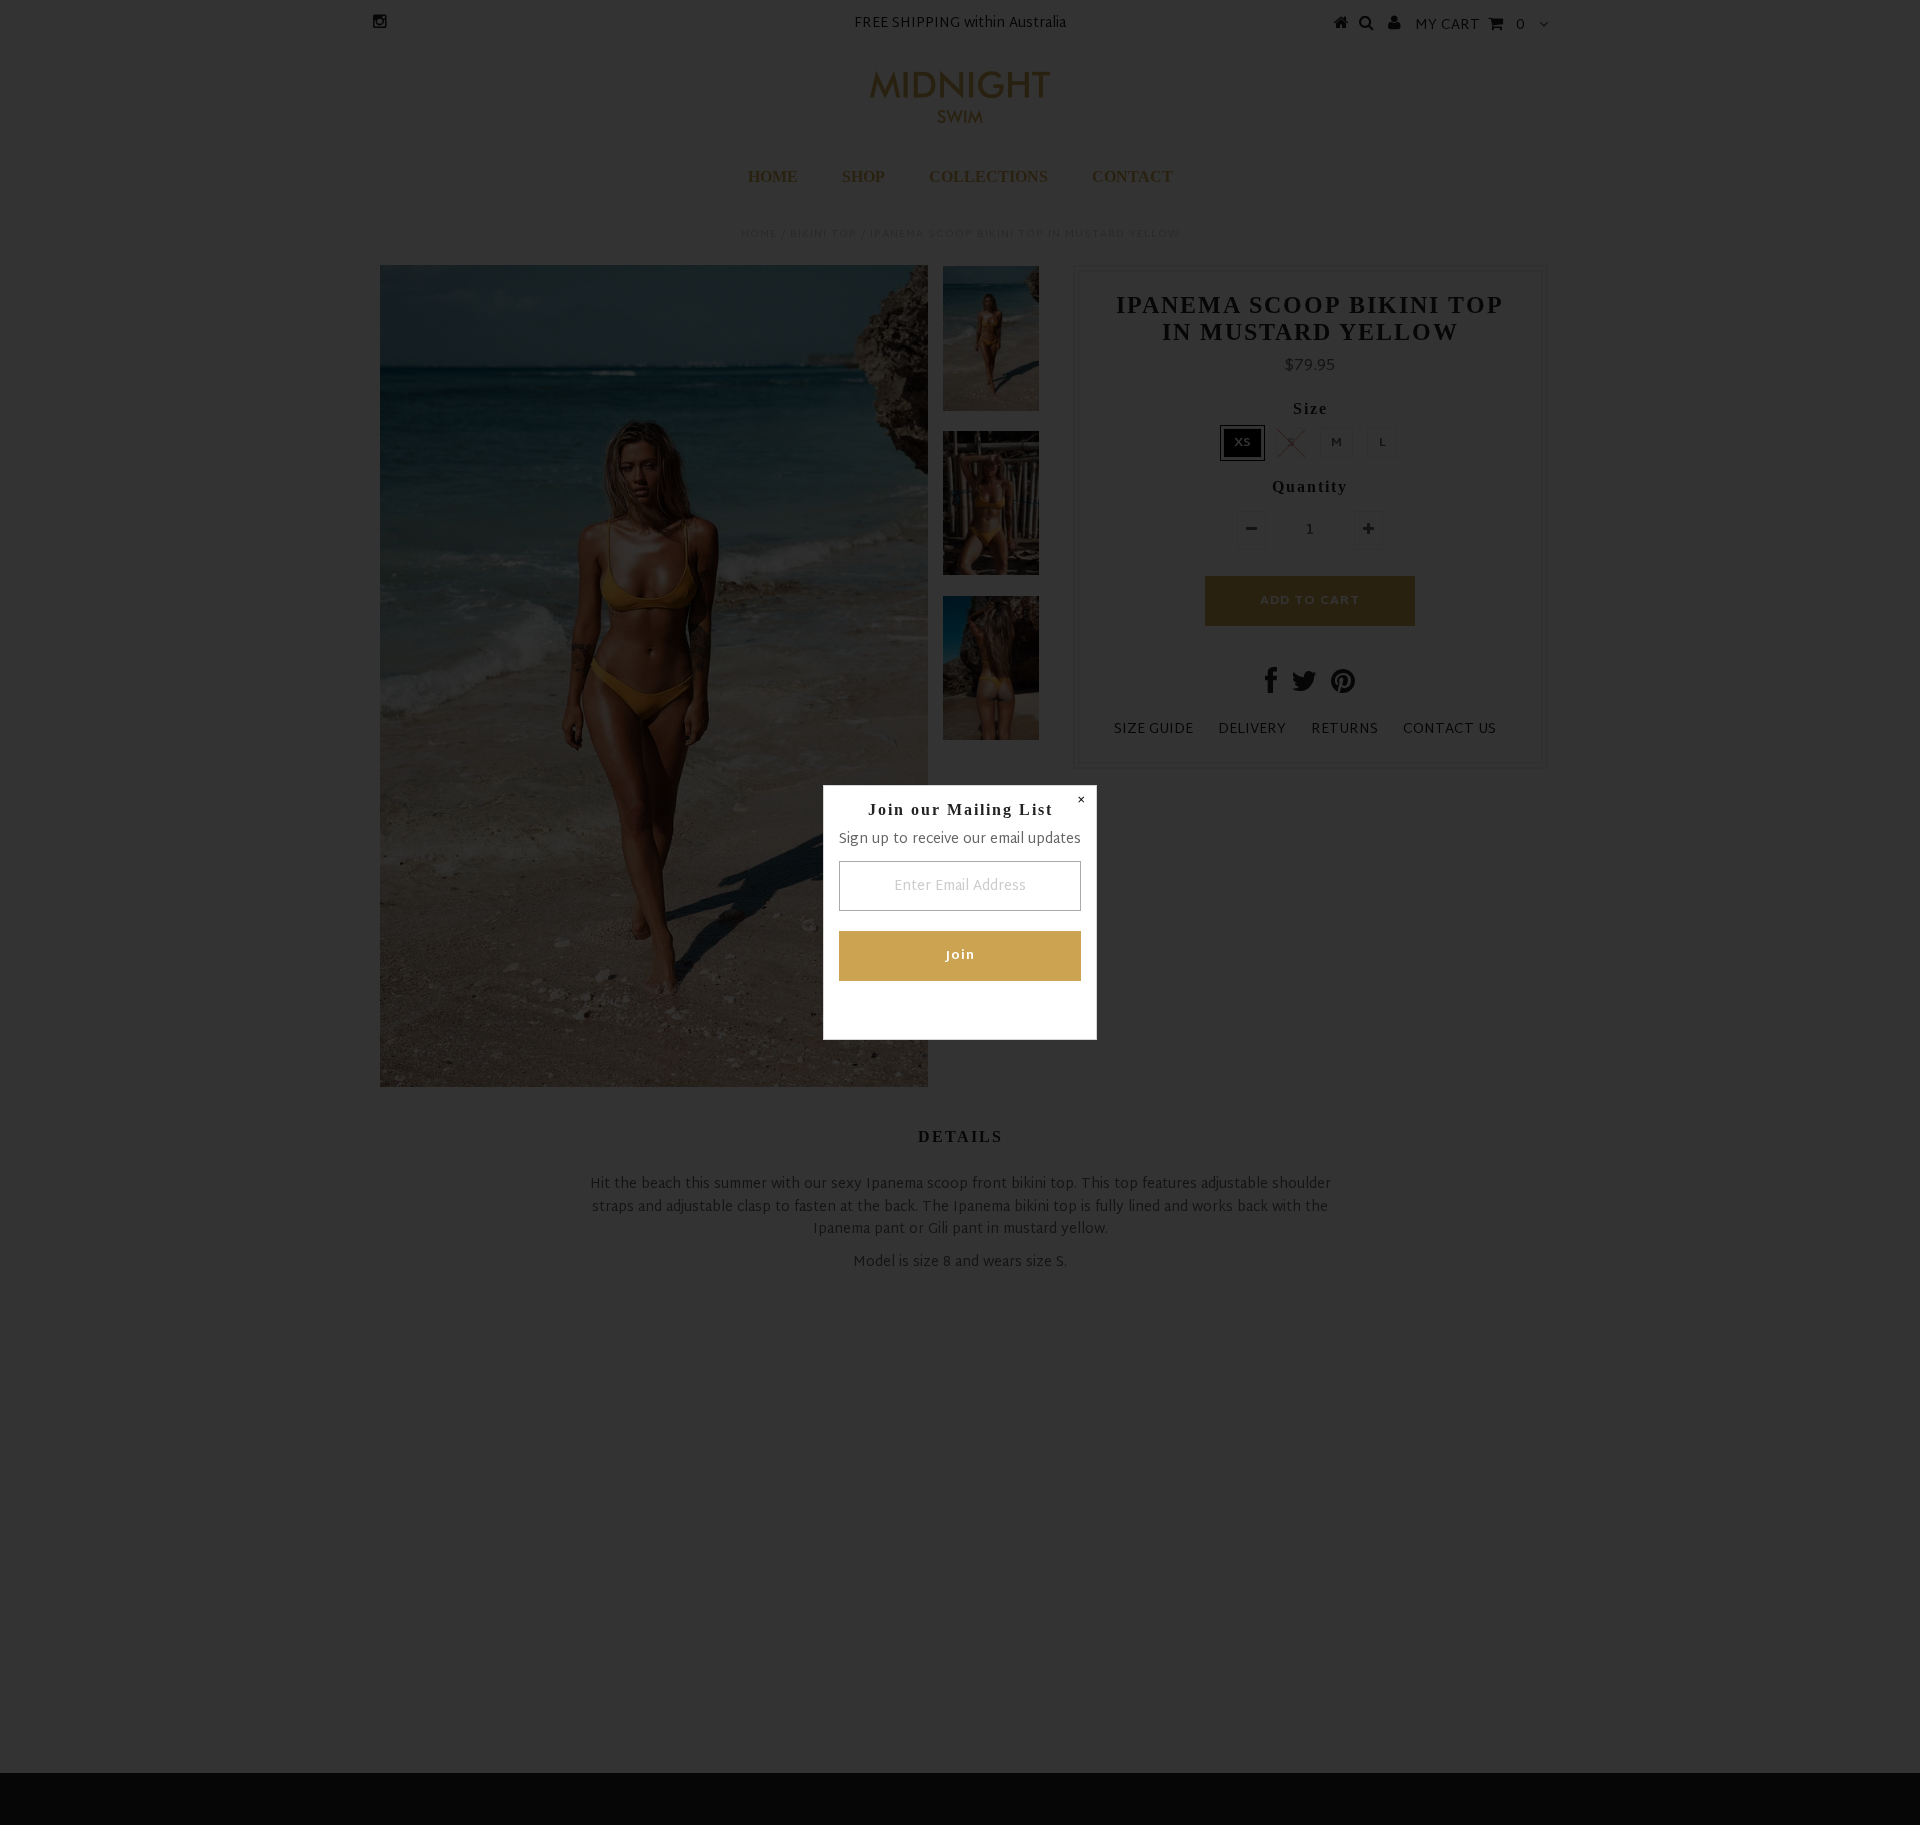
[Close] (1081, 801)
